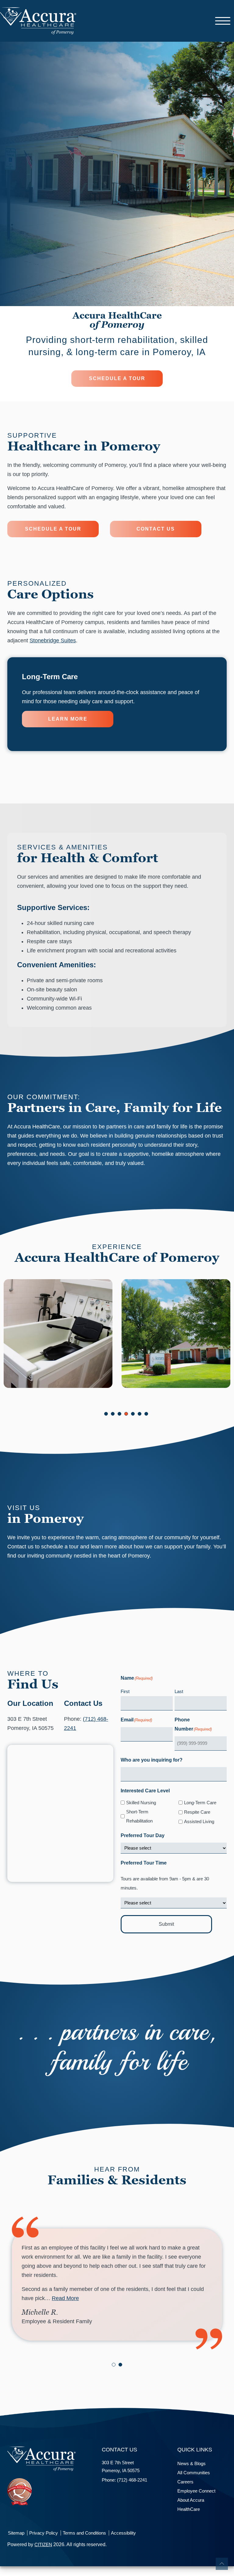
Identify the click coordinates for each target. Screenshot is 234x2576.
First (125, 1691)
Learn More (68, 719)
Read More (65, 2298)
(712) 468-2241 (132, 2480)
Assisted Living (199, 1821)
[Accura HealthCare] (38, 20)
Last (179, 1691)
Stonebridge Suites (53, 640)
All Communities (194, 2473)
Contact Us (156, 529)
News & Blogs (191, 2463)
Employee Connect (196, 2491)
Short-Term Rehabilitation (139, 1816)
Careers (185, 2482)
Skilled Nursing (141, 1803)
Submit (166, 1924)
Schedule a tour (117, 378)
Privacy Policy (44, 2533)
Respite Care (197, 1812)
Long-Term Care (200, 1803)
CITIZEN (43, 2544)
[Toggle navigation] (223, 21)
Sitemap (16, 2533)
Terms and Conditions (84, 2533)
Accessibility (123, 2533)
